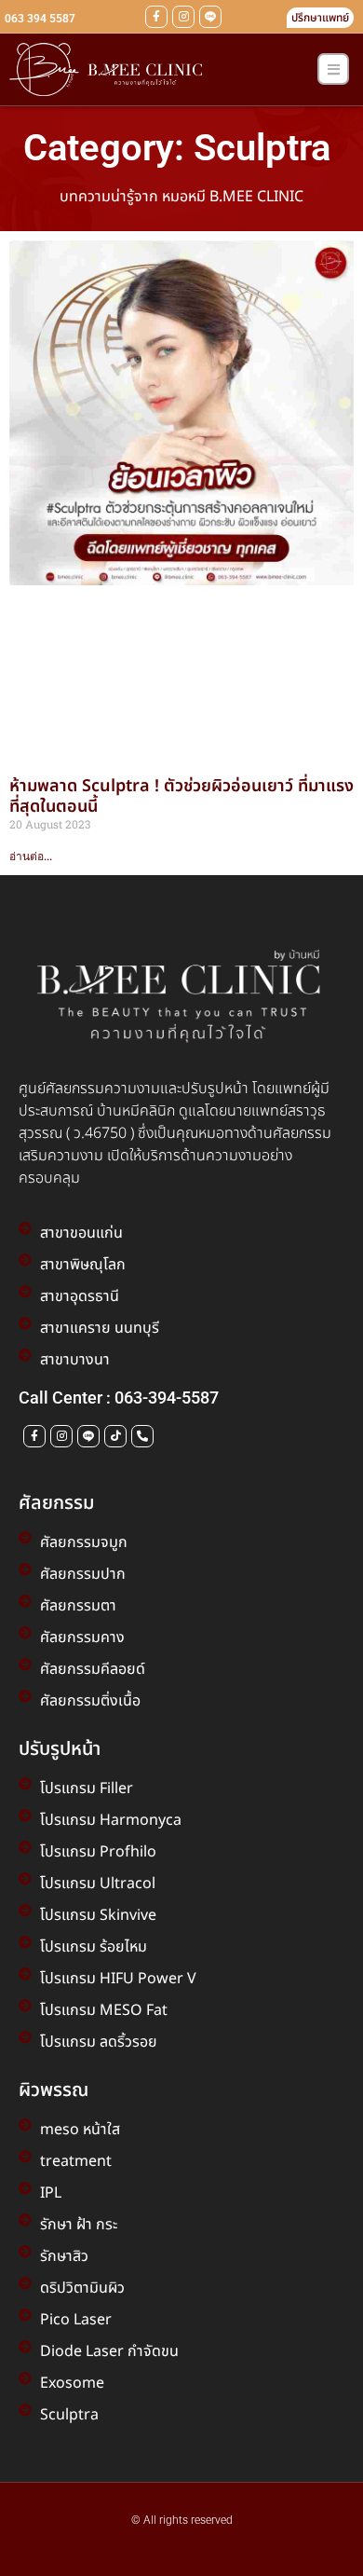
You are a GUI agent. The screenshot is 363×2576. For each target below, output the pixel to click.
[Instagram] (183, 17)
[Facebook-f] (156, 17)
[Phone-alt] (142, 1436)
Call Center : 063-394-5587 (119, 1398)
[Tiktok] (115, 1436)
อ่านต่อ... (31, 856)
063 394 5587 (40, 19)
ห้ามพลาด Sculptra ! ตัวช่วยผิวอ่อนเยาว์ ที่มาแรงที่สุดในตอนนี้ (181, 796)
